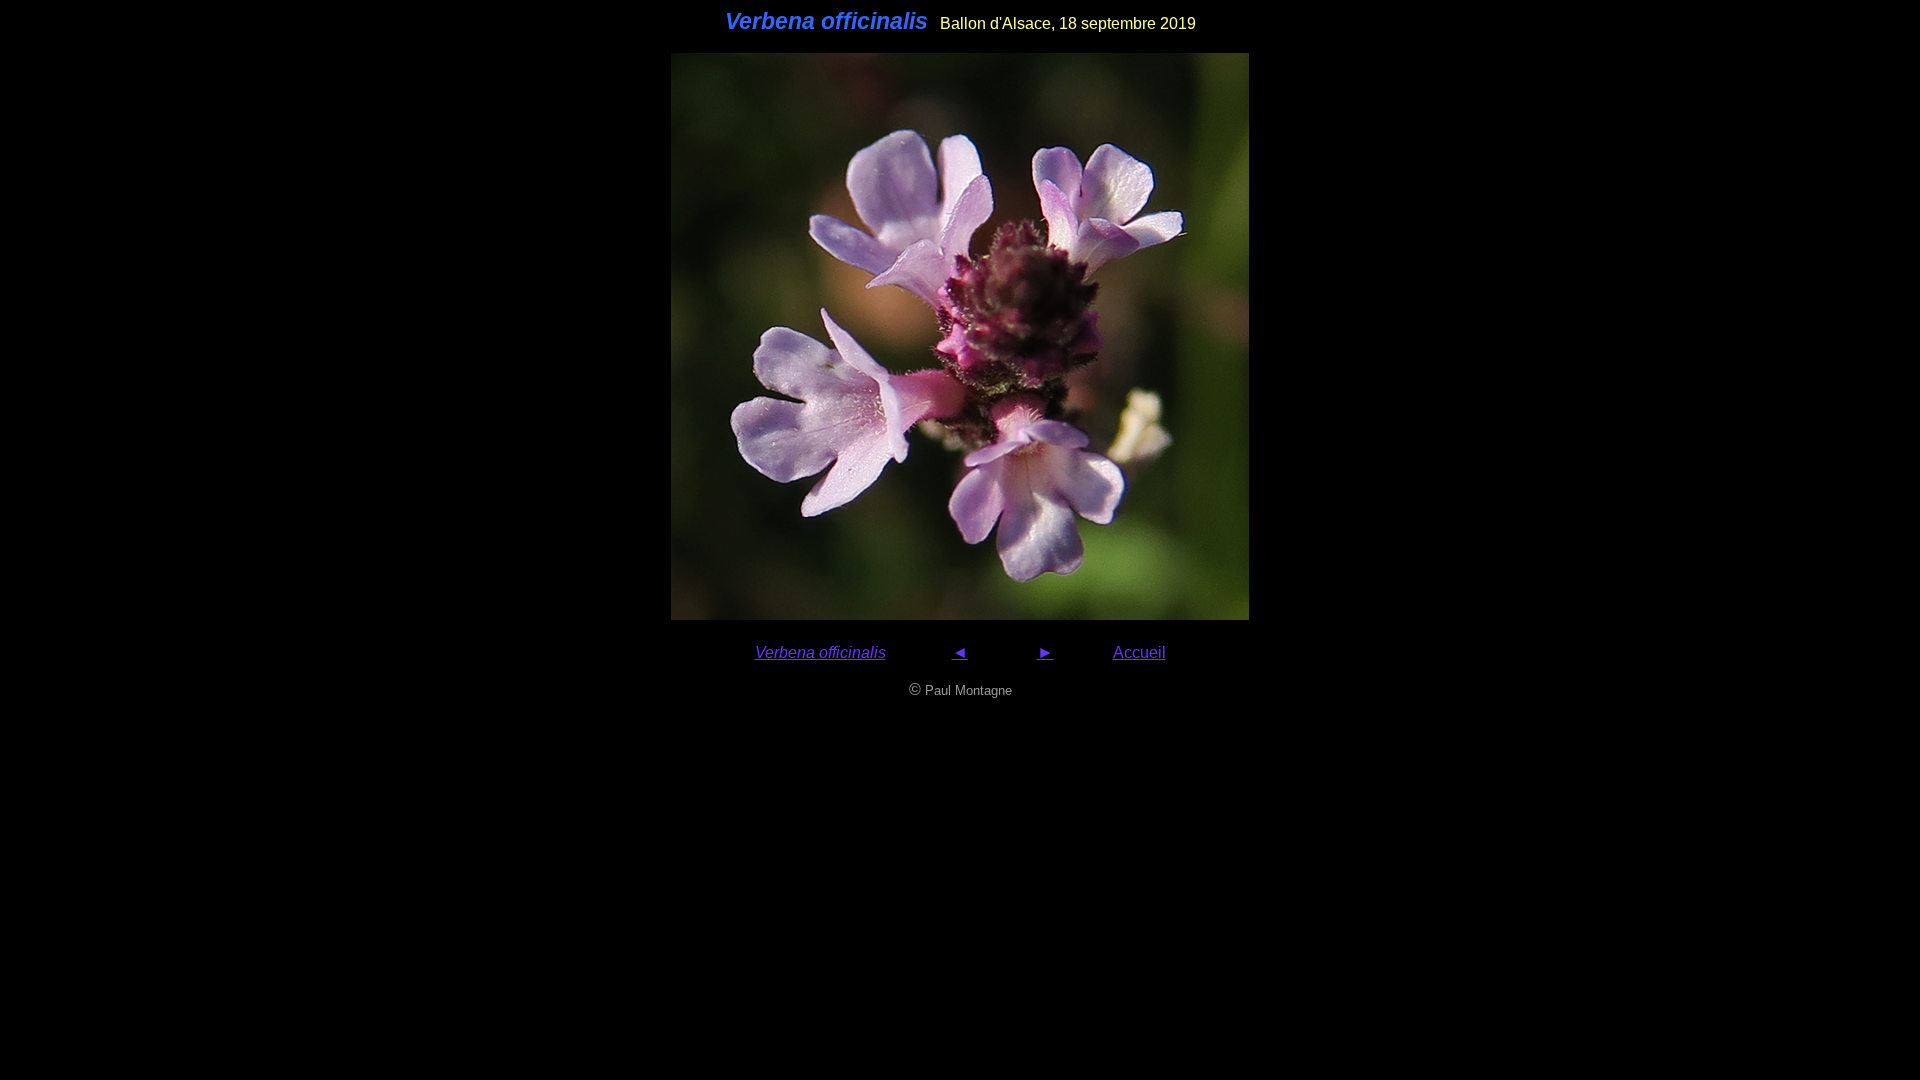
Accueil (1139, 652)
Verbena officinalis (820, 652)
